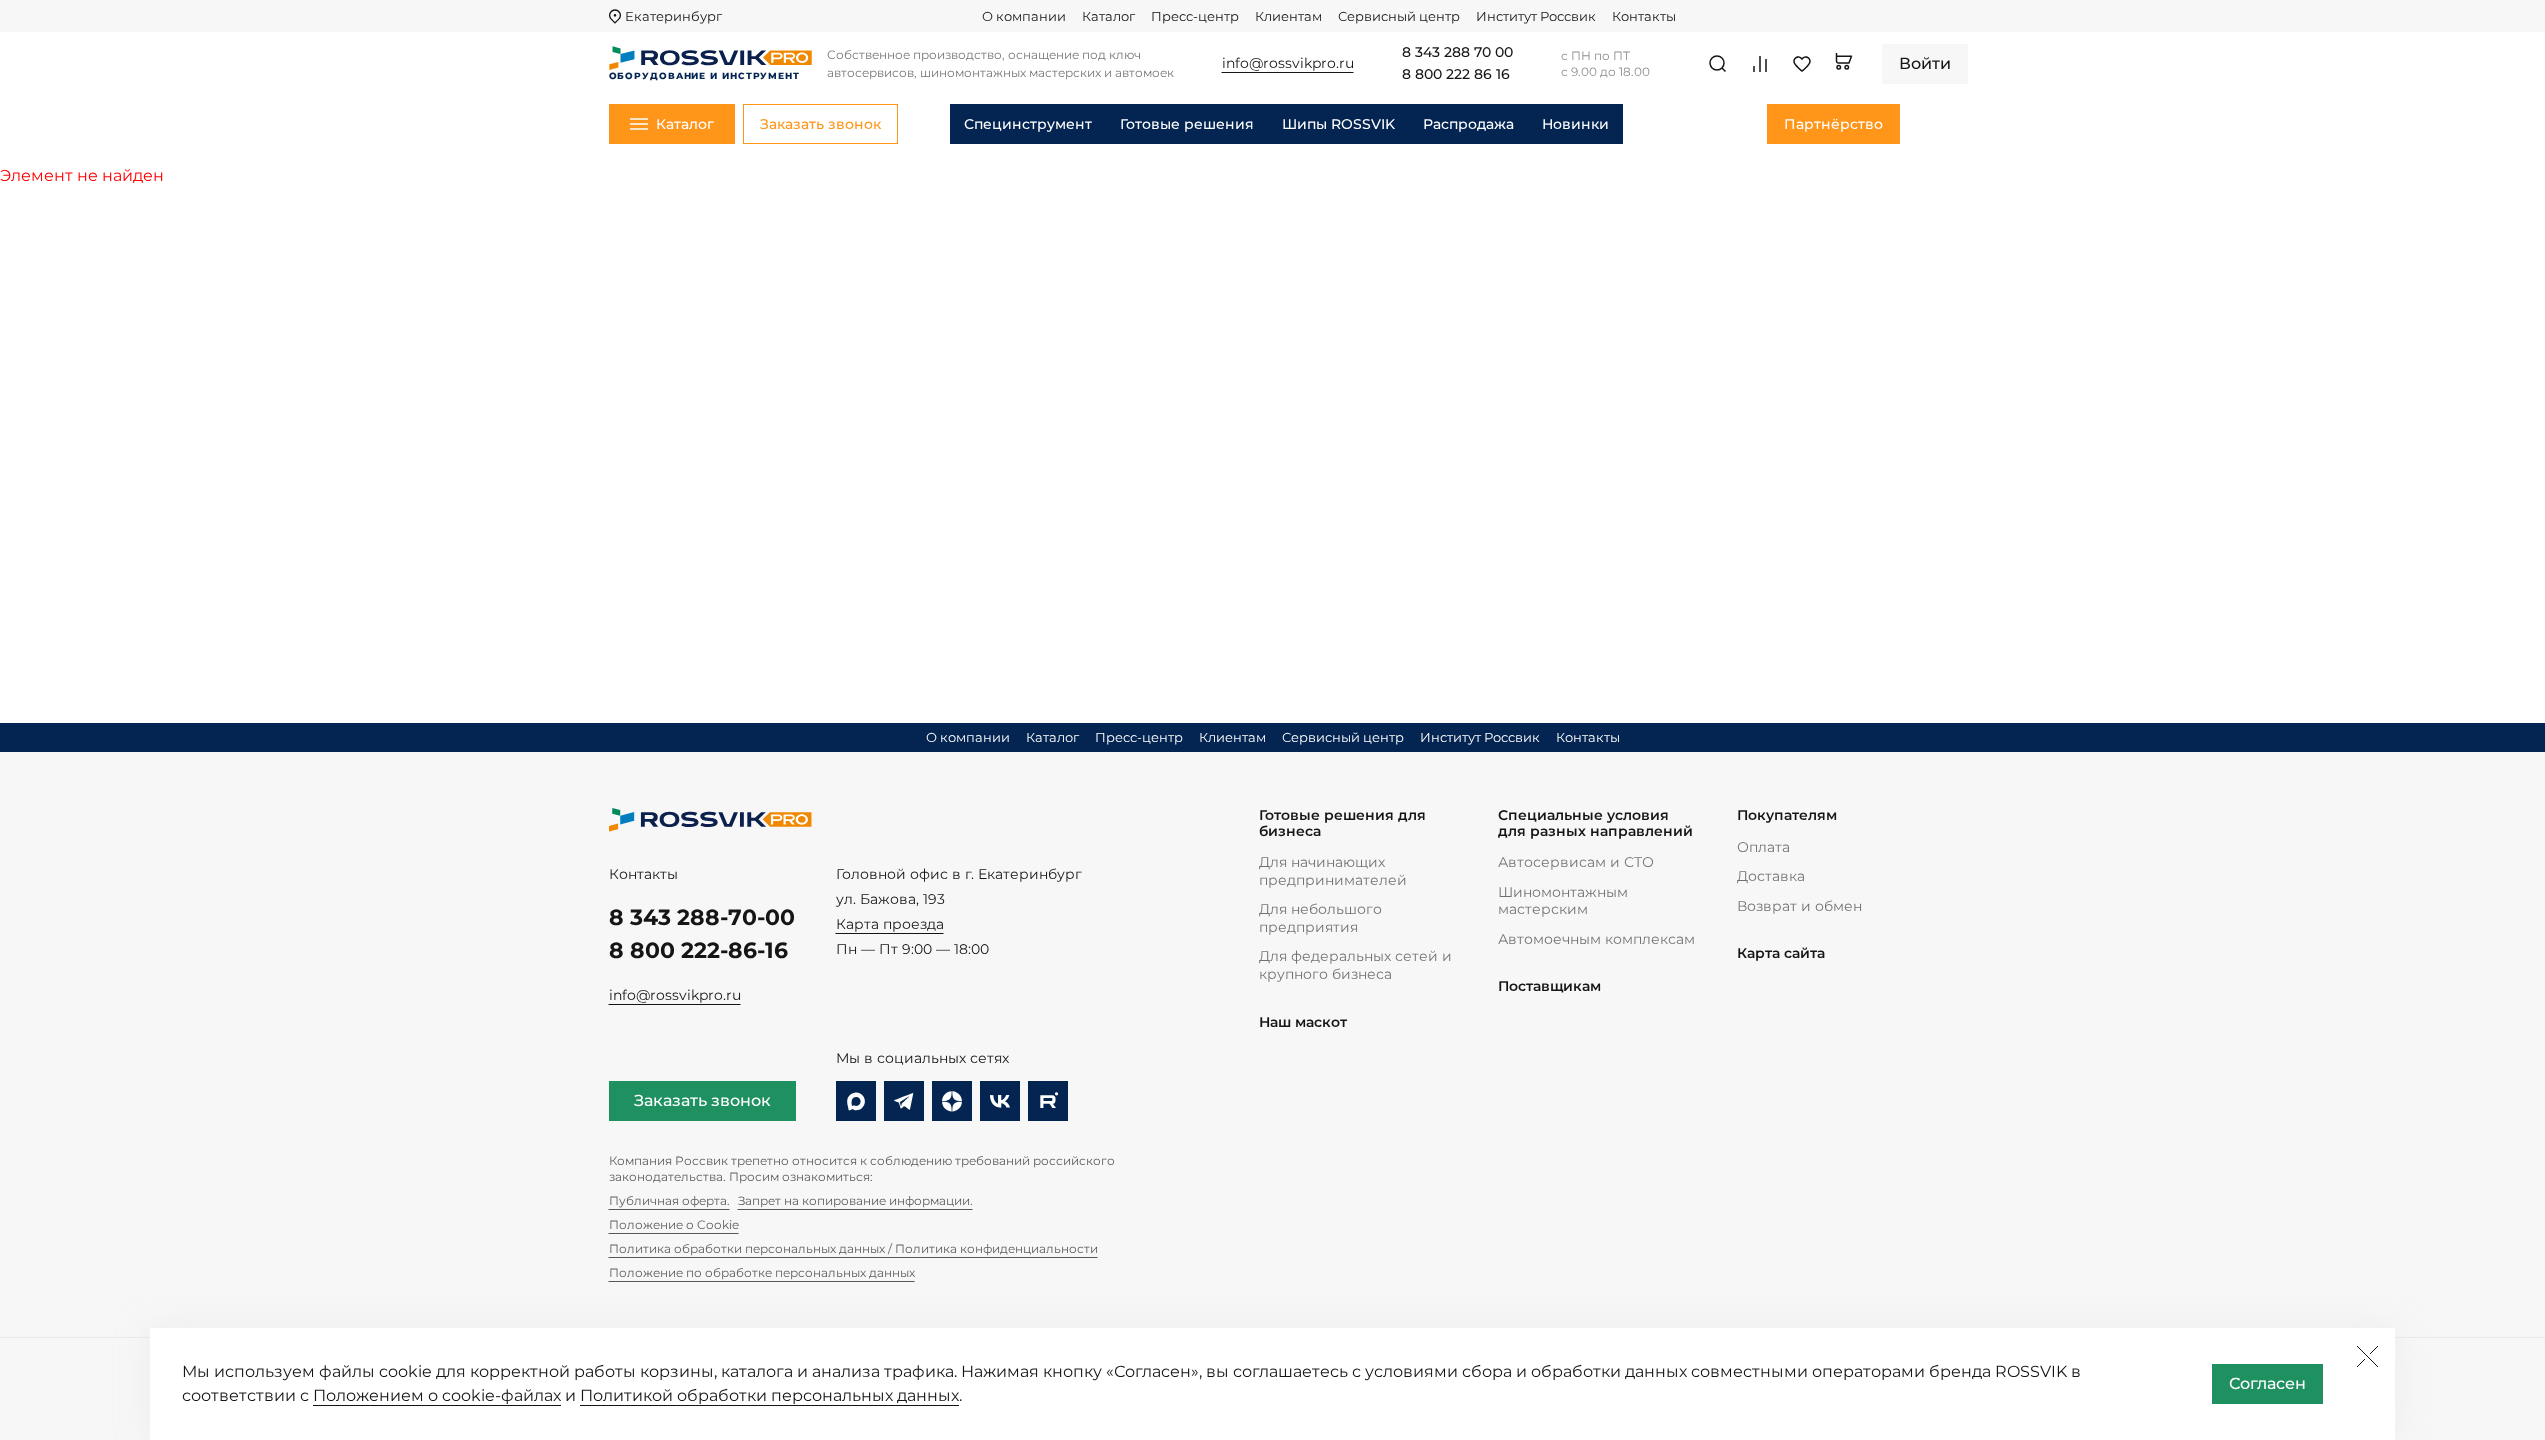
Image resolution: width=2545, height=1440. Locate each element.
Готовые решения (1187, 124)
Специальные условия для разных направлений (1595, 823)
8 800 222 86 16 (1456, 75)
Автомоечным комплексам (1596, 939)
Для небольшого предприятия (1320, 918)
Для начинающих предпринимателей (1333, 871)
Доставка (1771, 876)
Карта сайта (1781, 953)
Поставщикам (1549, 986)
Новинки (1575, 124)
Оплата (1763, 847)
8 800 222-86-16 (698, 950)
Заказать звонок (702, 1100)
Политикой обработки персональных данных (769, 1395)
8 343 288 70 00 (1457, 53)
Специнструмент (1028, 124)
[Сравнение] (1760, 64)
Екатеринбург (673, 16)
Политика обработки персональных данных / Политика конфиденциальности (853, 1248)
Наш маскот (1303, 1022)
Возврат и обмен (1799, 906)
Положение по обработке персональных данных (762, 1272)
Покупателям (1787, 815)
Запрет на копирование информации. (855, 1200)
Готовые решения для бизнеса (1342, 823)
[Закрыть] (2367, 1356)
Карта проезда (890, 924)
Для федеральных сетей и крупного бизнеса (1355, 965)
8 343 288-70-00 (702, 917)
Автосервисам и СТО (1576, 862)
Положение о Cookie (674, 1224)
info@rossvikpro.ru (675, 995)
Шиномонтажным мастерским (1563, 901)
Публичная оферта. (669, 1200)
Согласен (2267, 1383)
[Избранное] (1802, 64)
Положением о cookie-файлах (437, 1395)
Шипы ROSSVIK (1338, 124)
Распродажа (1468, 124)
